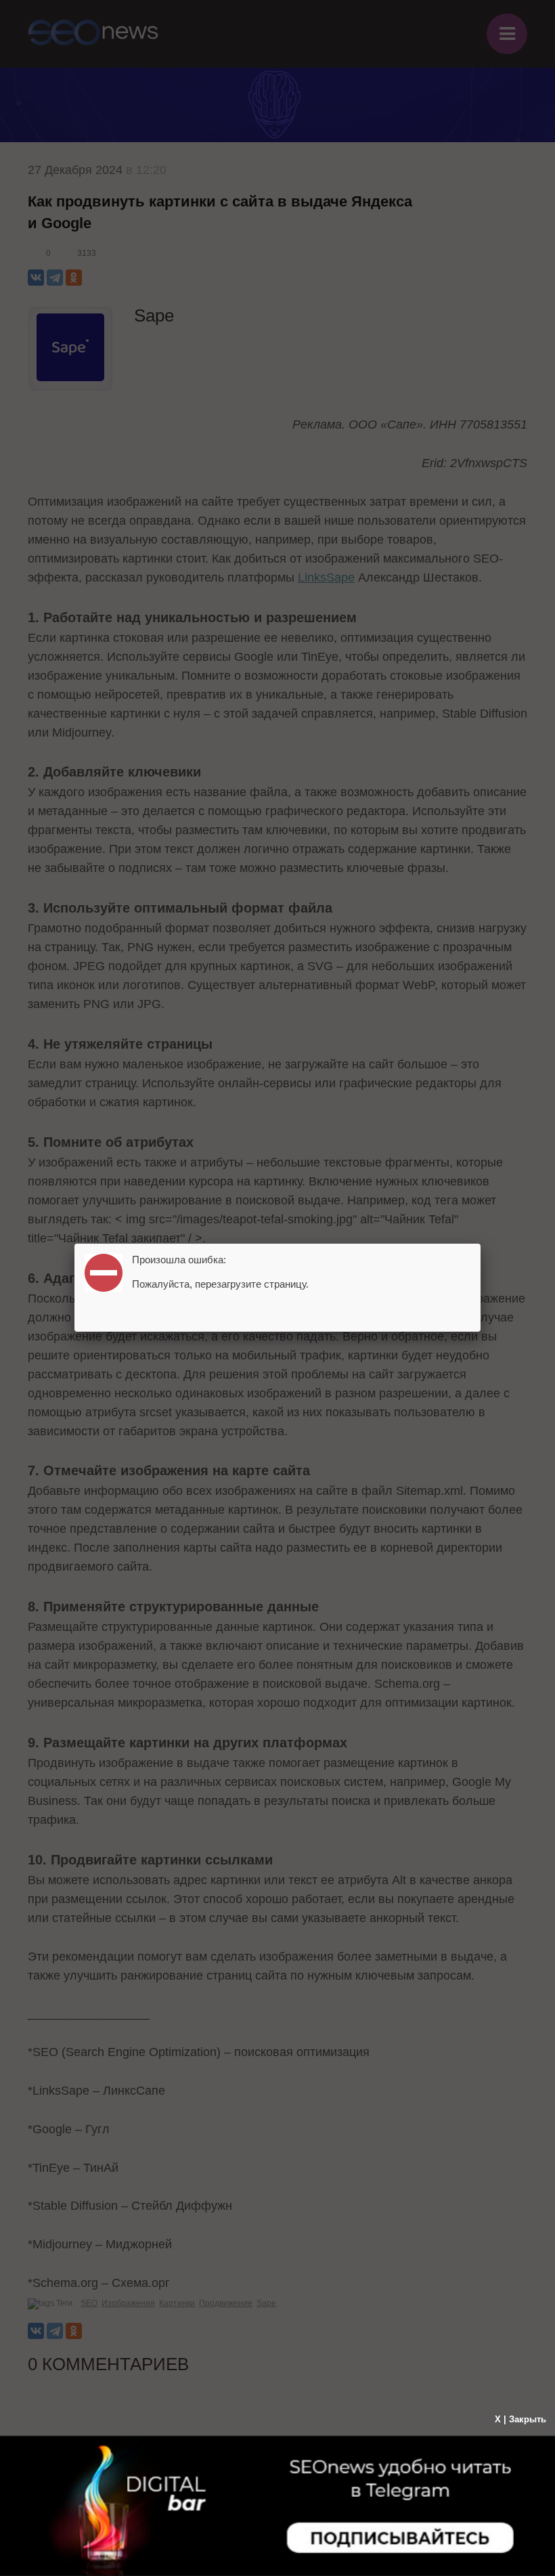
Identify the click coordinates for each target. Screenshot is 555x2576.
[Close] (481, 1244)
